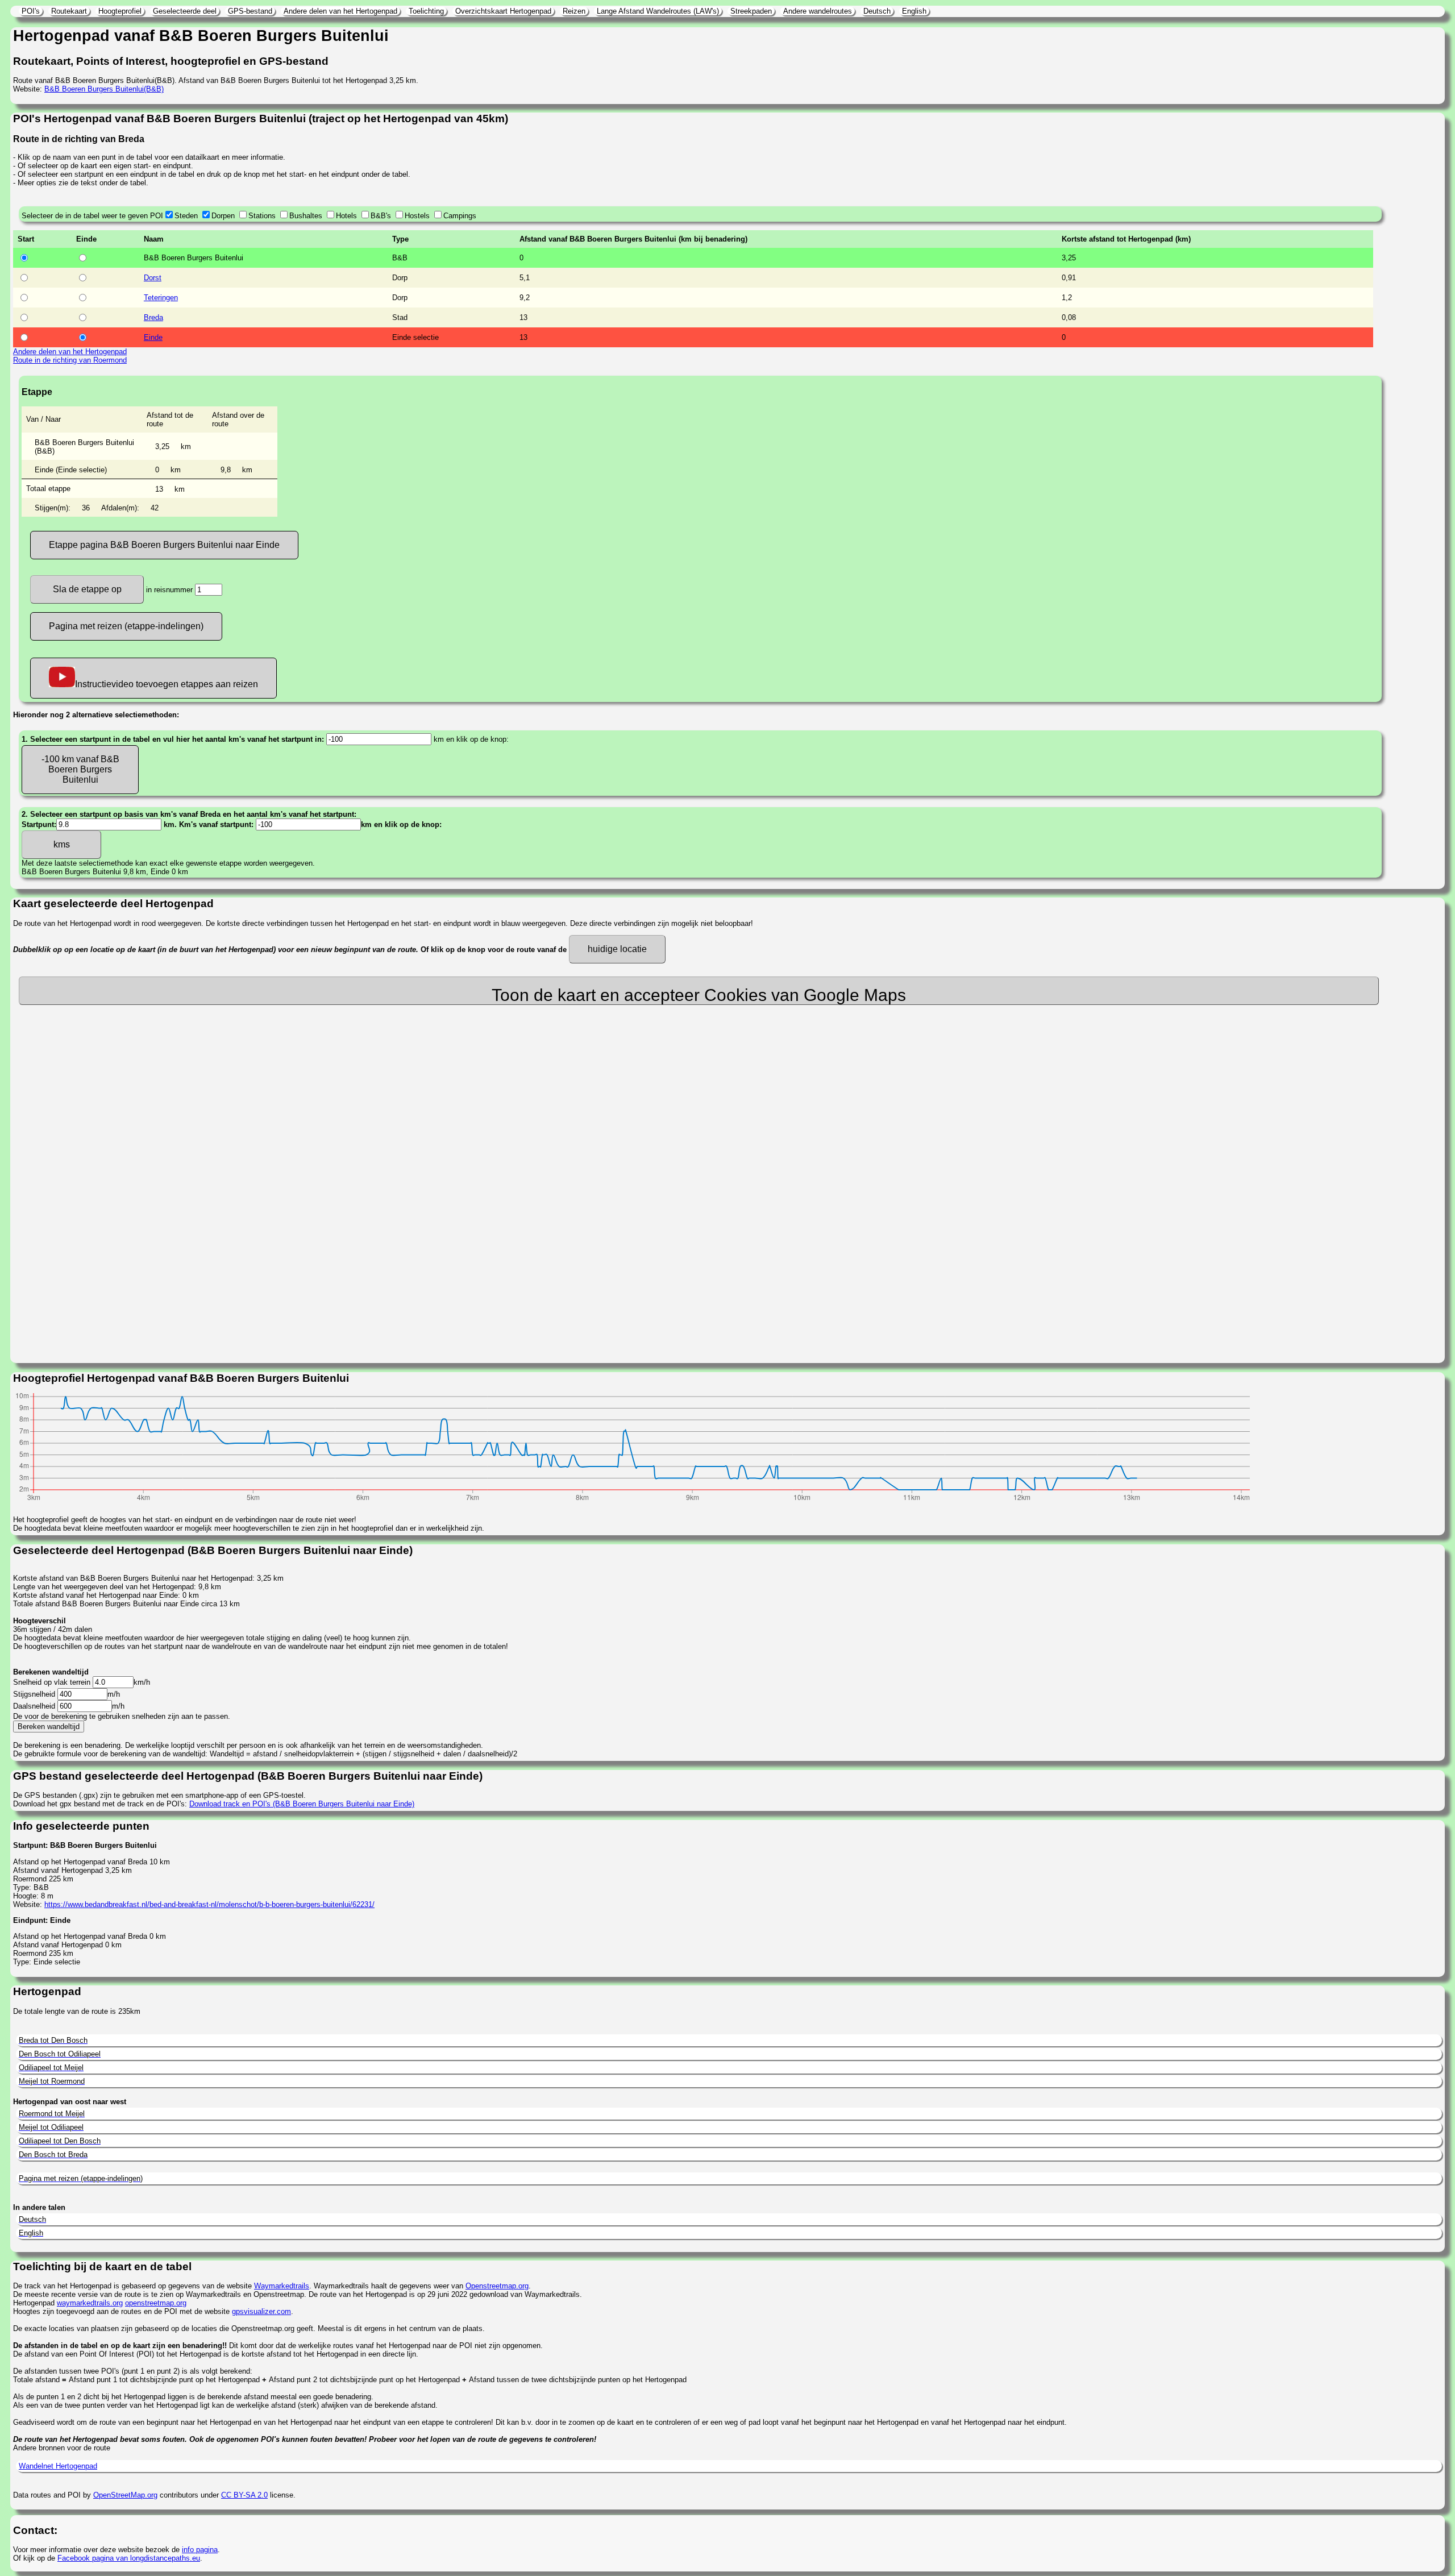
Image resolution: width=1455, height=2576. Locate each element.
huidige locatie (617, 949)
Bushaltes (306, 216)
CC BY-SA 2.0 (244, 2495)
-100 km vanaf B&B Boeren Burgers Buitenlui (80, 769)
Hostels (417, 216)
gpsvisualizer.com (261, 2311)
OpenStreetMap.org (125, 2495)
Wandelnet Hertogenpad (58, 2466)
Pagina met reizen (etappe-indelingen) (126, 626)
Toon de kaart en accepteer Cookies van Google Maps (699, 995)
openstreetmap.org (156, 2303)
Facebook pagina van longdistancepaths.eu (129, 2558)
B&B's (381, 216)
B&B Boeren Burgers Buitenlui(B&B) (104, 89)
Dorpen (223, 216)
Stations (262, 216)
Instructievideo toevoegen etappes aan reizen (167, 684)
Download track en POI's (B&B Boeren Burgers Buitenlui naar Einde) (302, 1804)
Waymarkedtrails (282, 2286)
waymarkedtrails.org (90, 2303)
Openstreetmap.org (497, 2286)
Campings (460, 216)
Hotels (346, 216)
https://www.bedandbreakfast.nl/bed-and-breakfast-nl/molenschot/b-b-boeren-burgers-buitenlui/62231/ (209, 1904)
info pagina (200, 2550)
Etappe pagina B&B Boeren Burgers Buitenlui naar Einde (164, 545)
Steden (186, 216)
